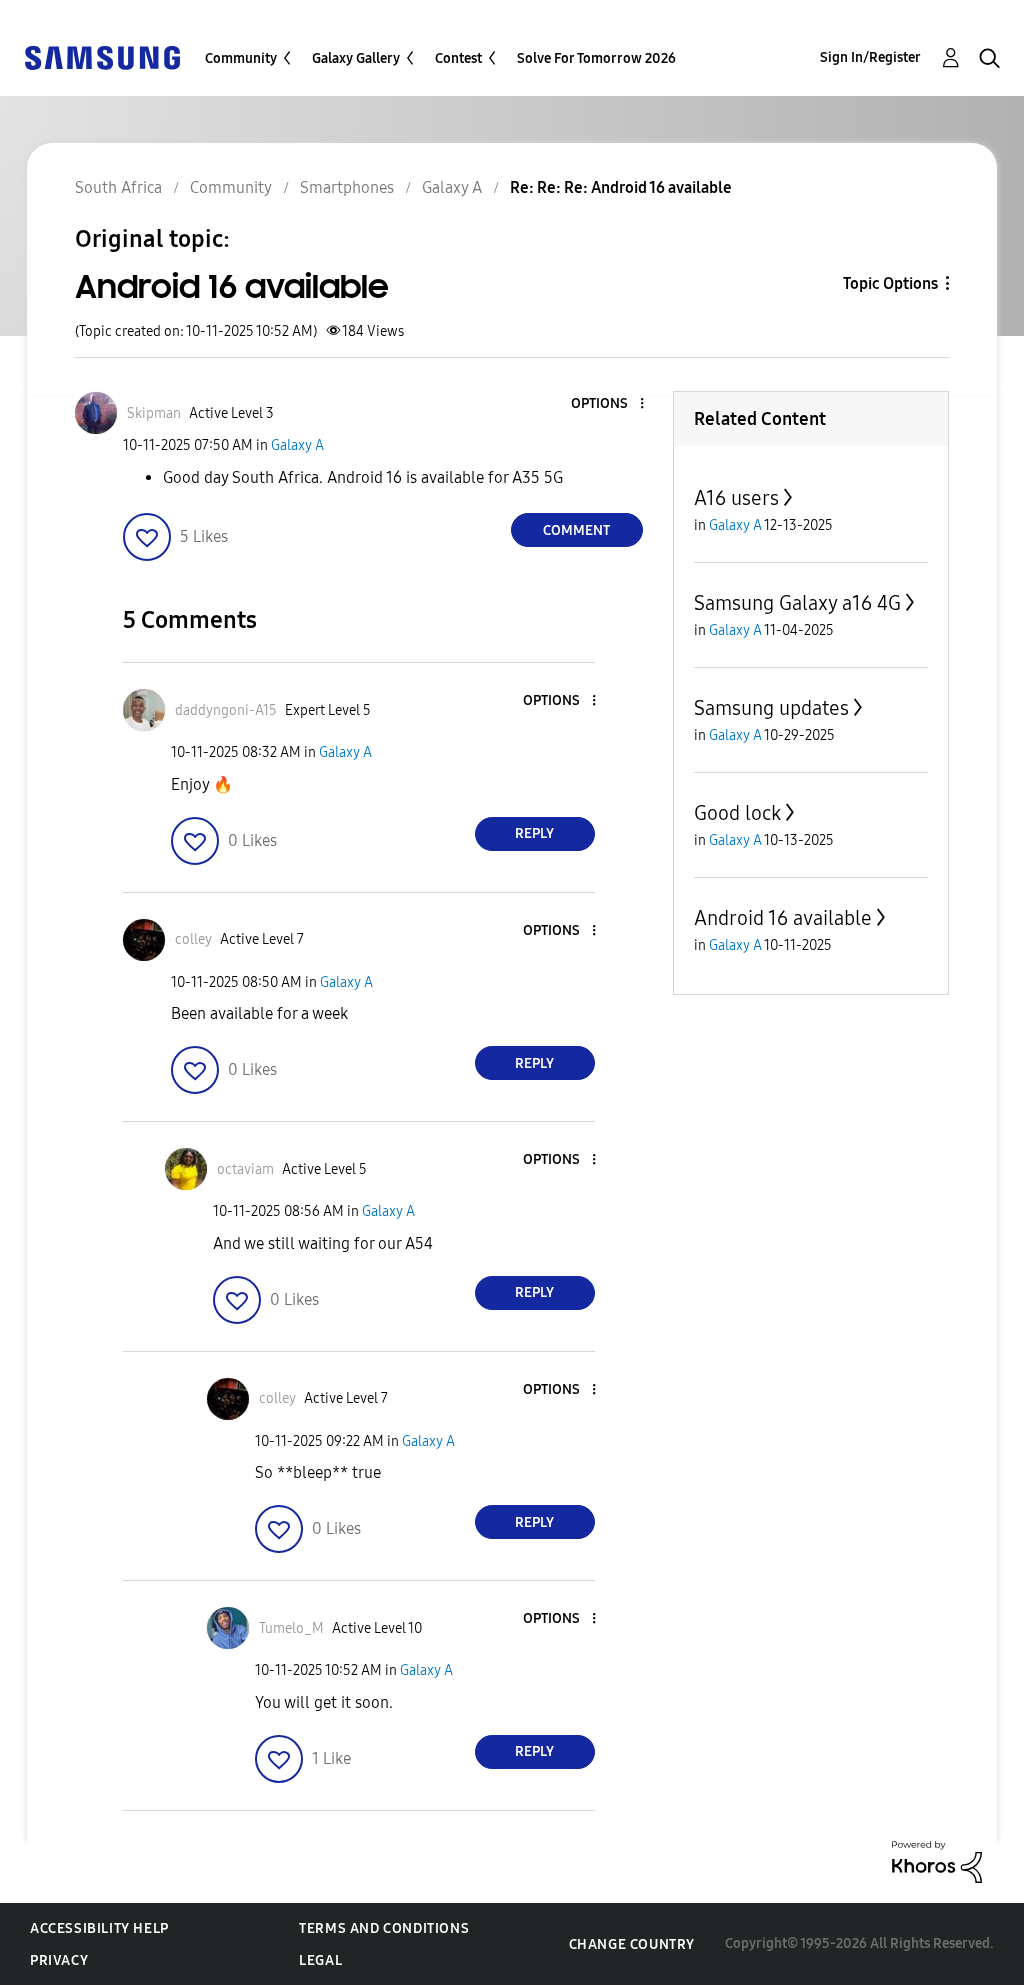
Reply (534, 833)
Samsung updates (771, 708)
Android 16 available (783, 918)
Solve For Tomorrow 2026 (596, 58)
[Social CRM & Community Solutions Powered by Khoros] (937, 1860)
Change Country (632, 1944)
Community (241, 58)
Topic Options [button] (890, 283)
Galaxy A (297, 445)
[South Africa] (102, 56)
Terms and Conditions (384, 1928)
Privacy (59, 1960)
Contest (458, 58)
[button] (608, 404)
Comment (576, 530)
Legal (320, 1960)
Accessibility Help (99, 1928)
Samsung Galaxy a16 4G (797, 603)
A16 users (736, 498)
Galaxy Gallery (356, 58)
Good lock (737, 813)
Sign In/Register (870, 57)
